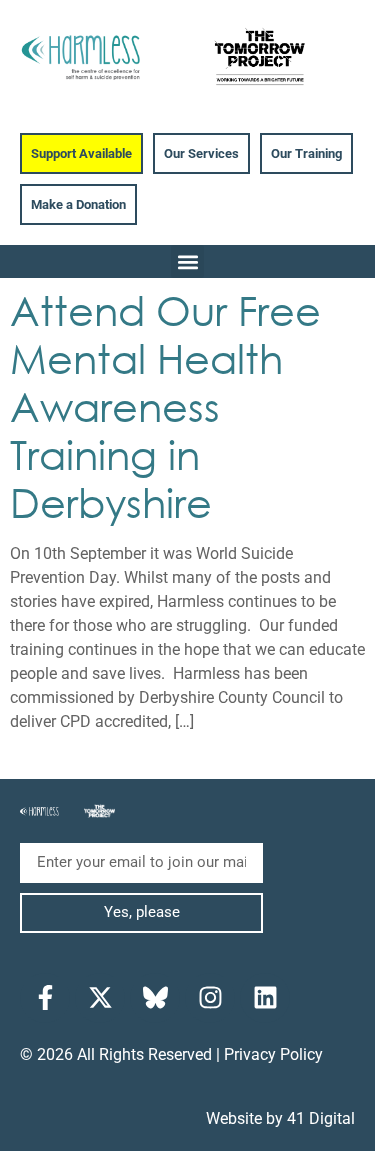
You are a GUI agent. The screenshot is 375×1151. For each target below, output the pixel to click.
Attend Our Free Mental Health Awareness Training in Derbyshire (165, 405)
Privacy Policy (273, 1054)
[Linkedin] (265, 998)
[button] (187, 261)
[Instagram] (210, 998)
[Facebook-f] (45, 998)
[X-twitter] (100, 998)
